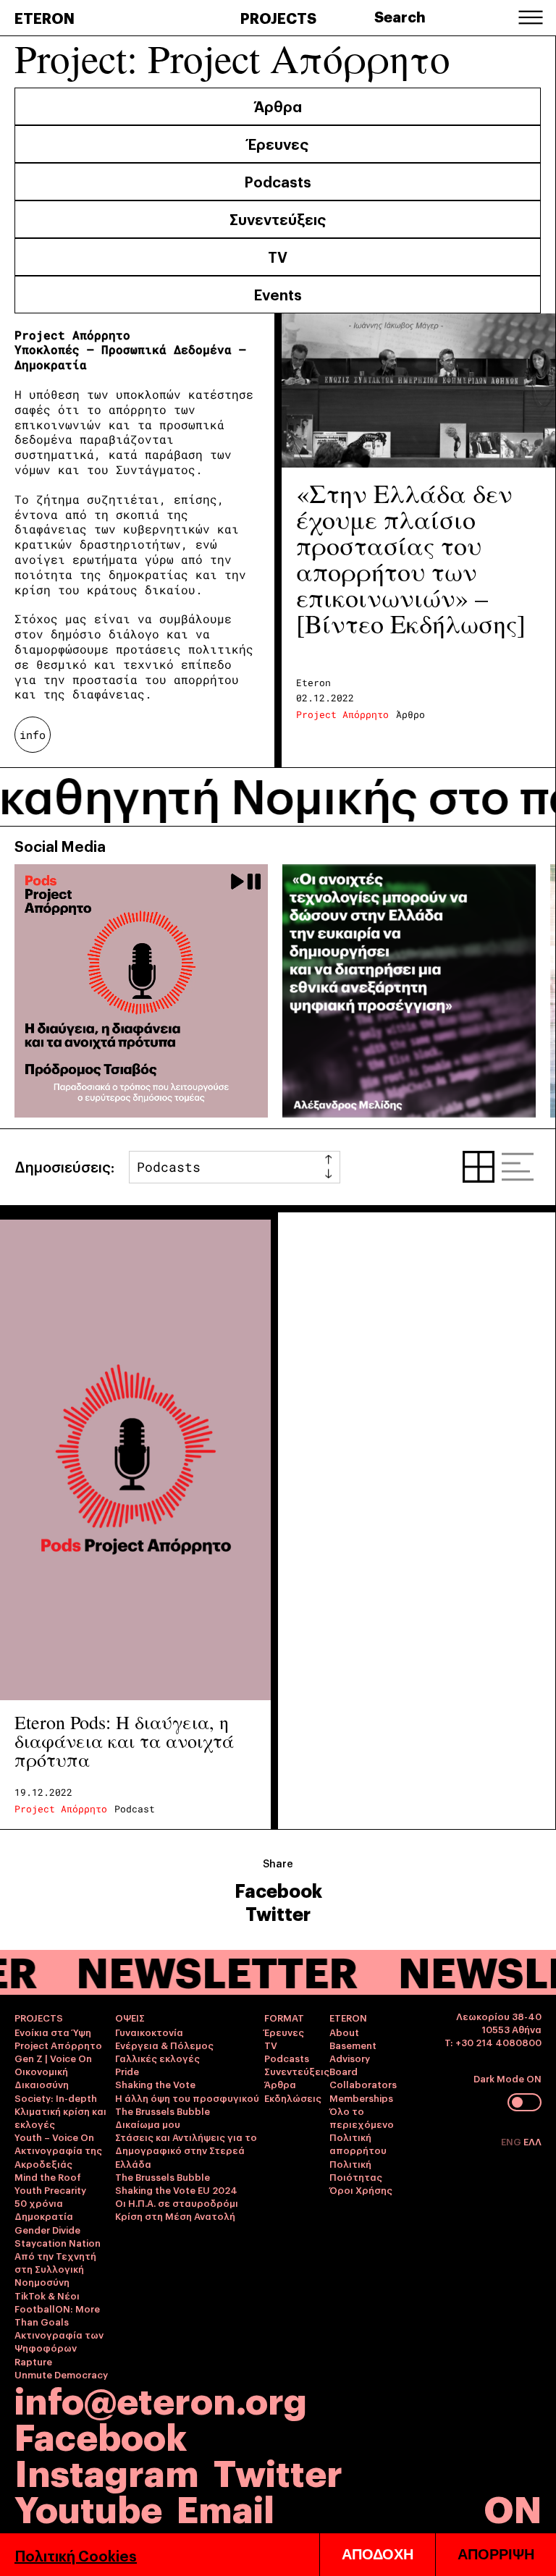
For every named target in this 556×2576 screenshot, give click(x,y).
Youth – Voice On (54, 2137)
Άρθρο (410, 714)
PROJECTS (278, 17)
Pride (127, 2071)
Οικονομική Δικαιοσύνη (42, 2077)
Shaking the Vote (155, 2084)
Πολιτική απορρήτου (358, 2143)
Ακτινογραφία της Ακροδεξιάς (58, 2156)
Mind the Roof (48, 2176)
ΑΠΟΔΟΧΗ (378, 2554)
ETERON (45, 17)
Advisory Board (350, 2064)
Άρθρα (278, 106)
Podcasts (278, 181)
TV (278, 256)
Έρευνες (278, 143)
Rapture (33, 2361)
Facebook (278, 1890)
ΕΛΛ (532, 2141)
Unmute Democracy (61, 2374)
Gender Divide (47, 2229)
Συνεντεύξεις (278, 219)
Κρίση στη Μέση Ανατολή (175, 2216)
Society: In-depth (56, 2098)
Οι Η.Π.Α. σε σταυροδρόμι (177, 2203)
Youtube (88, 2507)
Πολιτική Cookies (76, 2555)
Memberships (361, 2098)
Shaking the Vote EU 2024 (176, 2189)
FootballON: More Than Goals (57, 2315)
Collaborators (363, 2084)
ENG (512, 2141)
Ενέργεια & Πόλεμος (164, 2045)
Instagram (107, 2471)
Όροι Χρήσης (361, 2189)
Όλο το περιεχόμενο (362, 2117)
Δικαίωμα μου (148, 2124)
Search (400, 16)
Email (226, 2507)
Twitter (278, 1913)
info (33, 735)
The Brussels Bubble (163, 2111)
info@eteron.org (161, 2399)
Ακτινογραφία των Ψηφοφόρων (59, 2341)
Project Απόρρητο (342, 714)
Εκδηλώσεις (293, 2098)
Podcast (135, 1809)
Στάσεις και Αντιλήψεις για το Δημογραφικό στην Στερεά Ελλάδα (186, 2150)
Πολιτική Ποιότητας (356, 2170)
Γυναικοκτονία (149, 2032)
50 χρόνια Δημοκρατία (44, 2209)
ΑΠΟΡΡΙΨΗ (496, 2554)
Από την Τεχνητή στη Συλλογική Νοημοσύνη (55, 2268)
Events (278, 294)
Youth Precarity (50, 2189)
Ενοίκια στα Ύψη (53, 2032)
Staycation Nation (58, 2242)
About (344, 2032)
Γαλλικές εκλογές (157, 2058)
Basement (353, 2045)
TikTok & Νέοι (47, 2295)
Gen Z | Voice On (53, 2058)
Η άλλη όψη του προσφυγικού (187, 2098)
